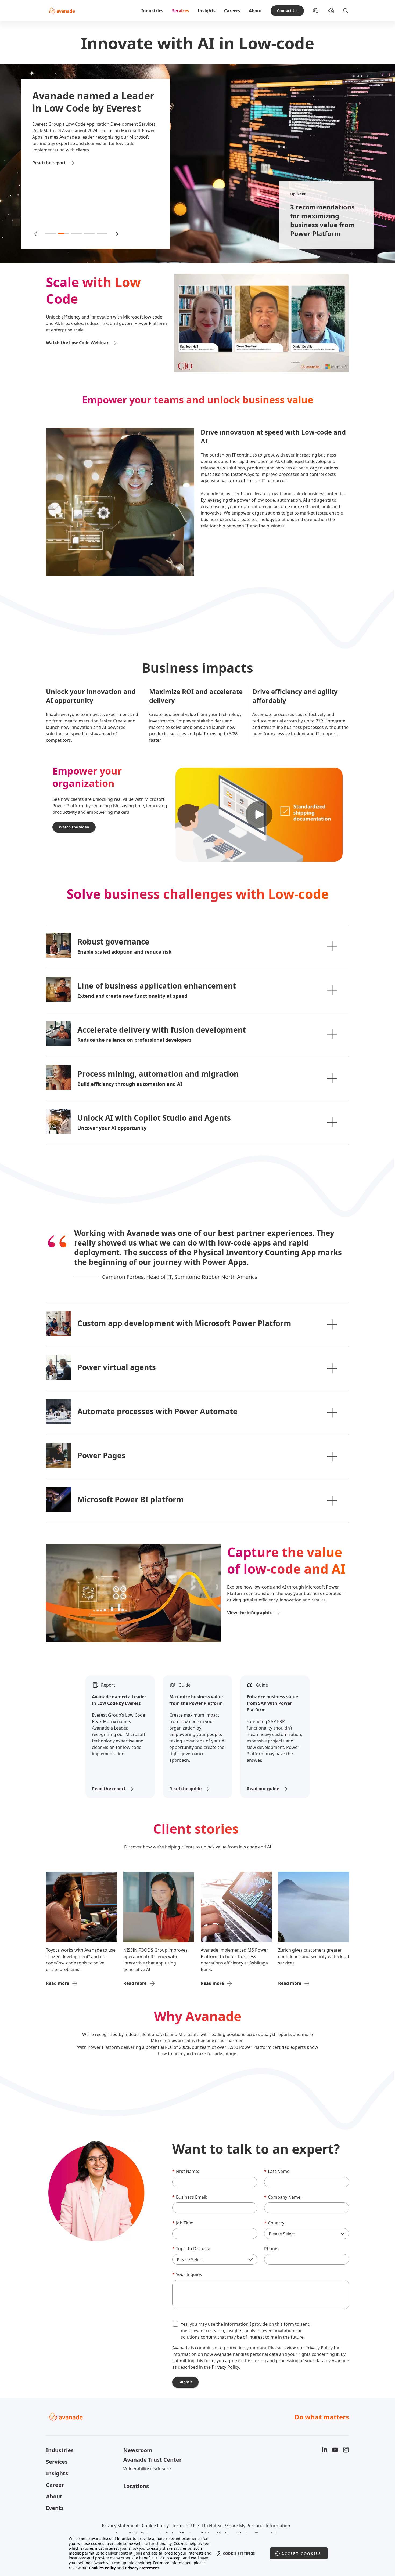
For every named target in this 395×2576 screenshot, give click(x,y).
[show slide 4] (89, 234)
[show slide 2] (63, 234)
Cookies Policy (102, 2568)
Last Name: (277, 2171)
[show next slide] (117, 234)
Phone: (271, 2249)
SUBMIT (185, 2382)
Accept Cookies (301, 2554)
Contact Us (287, 11)
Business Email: (190, 2197)
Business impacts (198, 668)
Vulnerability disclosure (147, 2469)
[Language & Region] (320, 11)
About (255, 11)
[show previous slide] (36, 234)
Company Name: (283, 2197)
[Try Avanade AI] (331, 11)
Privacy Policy (319, 2348)
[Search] (346, 11)
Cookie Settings (239, 2553)
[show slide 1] (51, 234)
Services (181, 11)
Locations (136, 2486)
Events (55, 2508)
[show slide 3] (76, 234)
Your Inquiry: (187, 2274)
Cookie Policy (155, 2526)
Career (55, 2485)
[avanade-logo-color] (62, 11)
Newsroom (138, 2450)
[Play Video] (259, 815)
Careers (232, 11)
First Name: (186, 2171)
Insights (207, 11)
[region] (198, 2553)
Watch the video (74, 827)
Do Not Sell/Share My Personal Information (246, 2526)
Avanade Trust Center (152, 2460)
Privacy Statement (120, 2526)
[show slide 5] (102, 234)
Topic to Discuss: (191, 2249)
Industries (152, 11)
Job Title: (183, 2223)
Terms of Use (185, 2526)
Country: (275, 2223)
